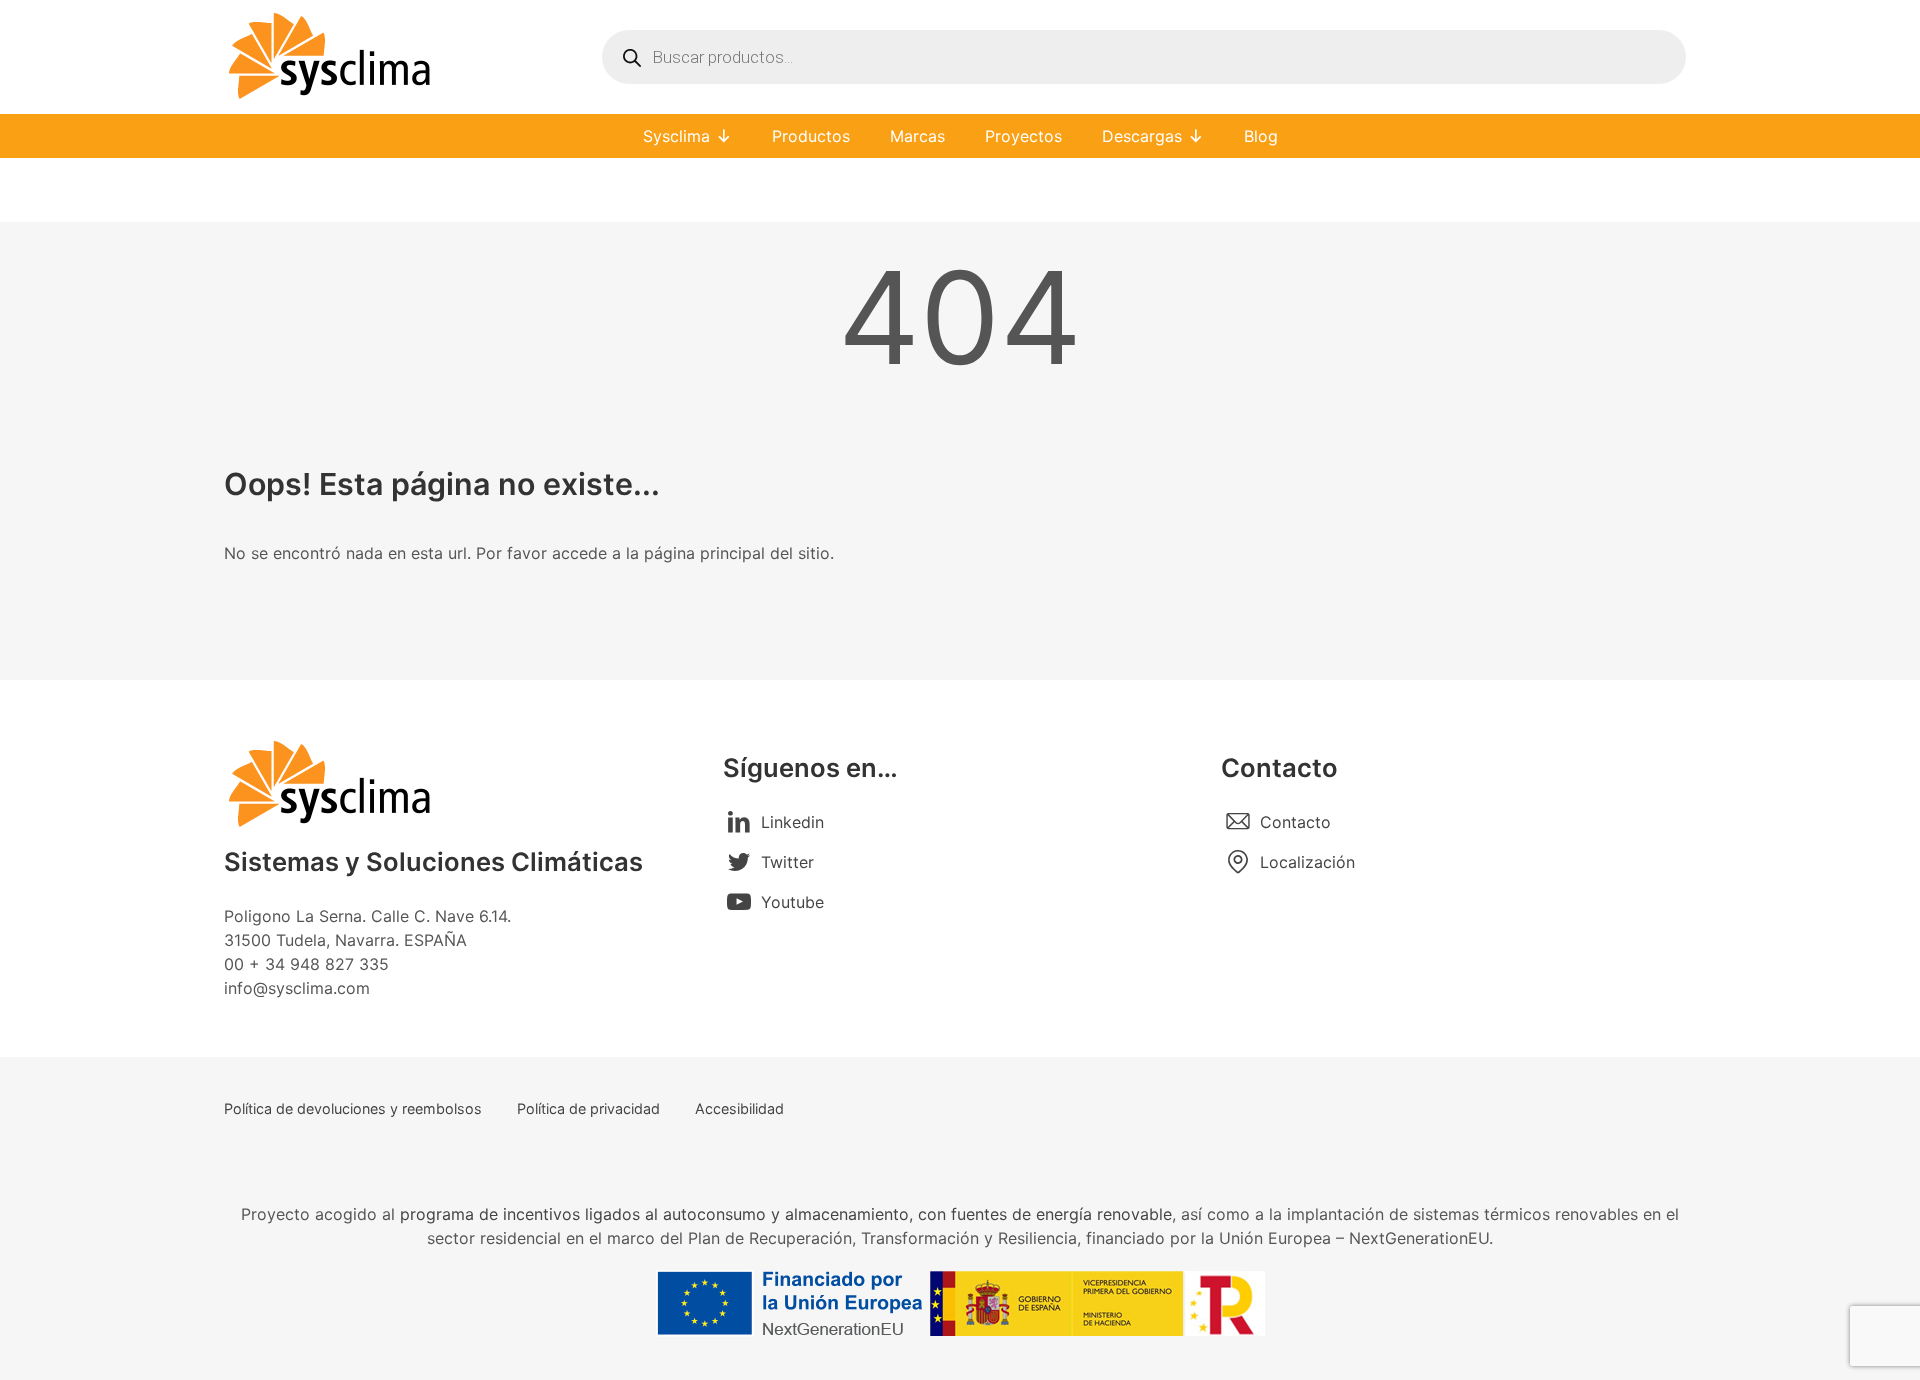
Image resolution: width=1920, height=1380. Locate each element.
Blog (1261, 136)
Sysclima (676, 136)
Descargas (1142, 136)
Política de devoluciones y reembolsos (353, 1108)
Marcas (917, 136)
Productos (811, 136)
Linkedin (792, 822)
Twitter (787, 862)
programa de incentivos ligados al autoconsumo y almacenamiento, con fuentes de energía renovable (786, 1214)
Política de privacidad (588, 1108)
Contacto (1295, 822)
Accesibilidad (739, 1108)
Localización (1307, 862)
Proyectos (1023, 136)
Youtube (792, 902)
